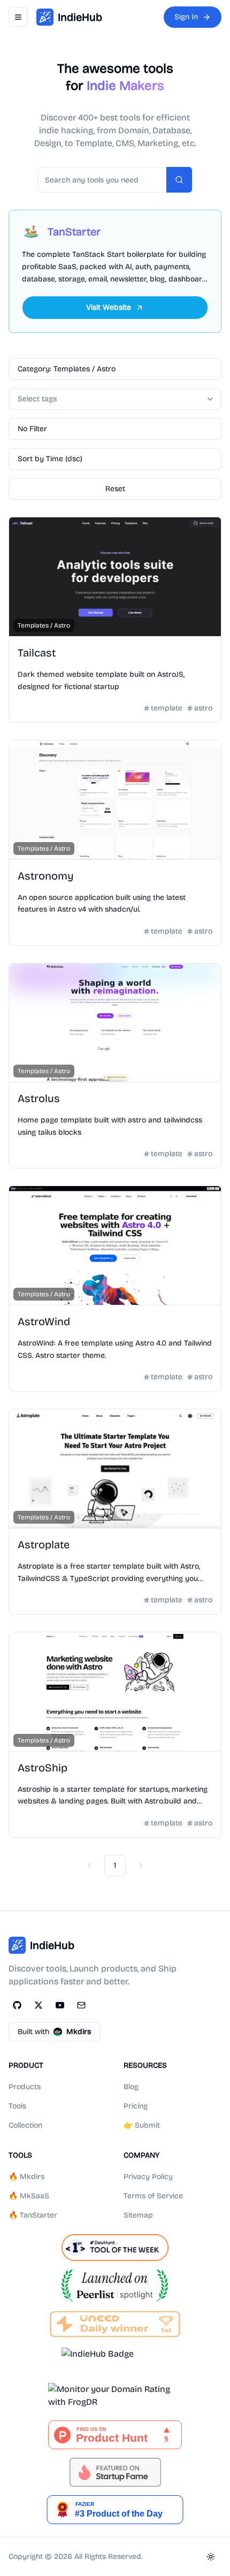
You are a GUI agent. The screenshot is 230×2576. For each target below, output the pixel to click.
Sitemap (138, 2215)
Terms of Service (153, 2196)
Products (25, 2087)
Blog (131, 2087)
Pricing (136, 2106)
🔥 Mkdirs (26, 2177)
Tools (17, 2106)
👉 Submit (142, 2125)
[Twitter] (39, 2005)
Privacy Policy (148, 2177)
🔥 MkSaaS (29, 2196)
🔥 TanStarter (33, 2215)
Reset (115, 489)
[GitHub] (17, 2005)
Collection (25, 2125)
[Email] (81, 2005)
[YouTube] (60, 2005)
